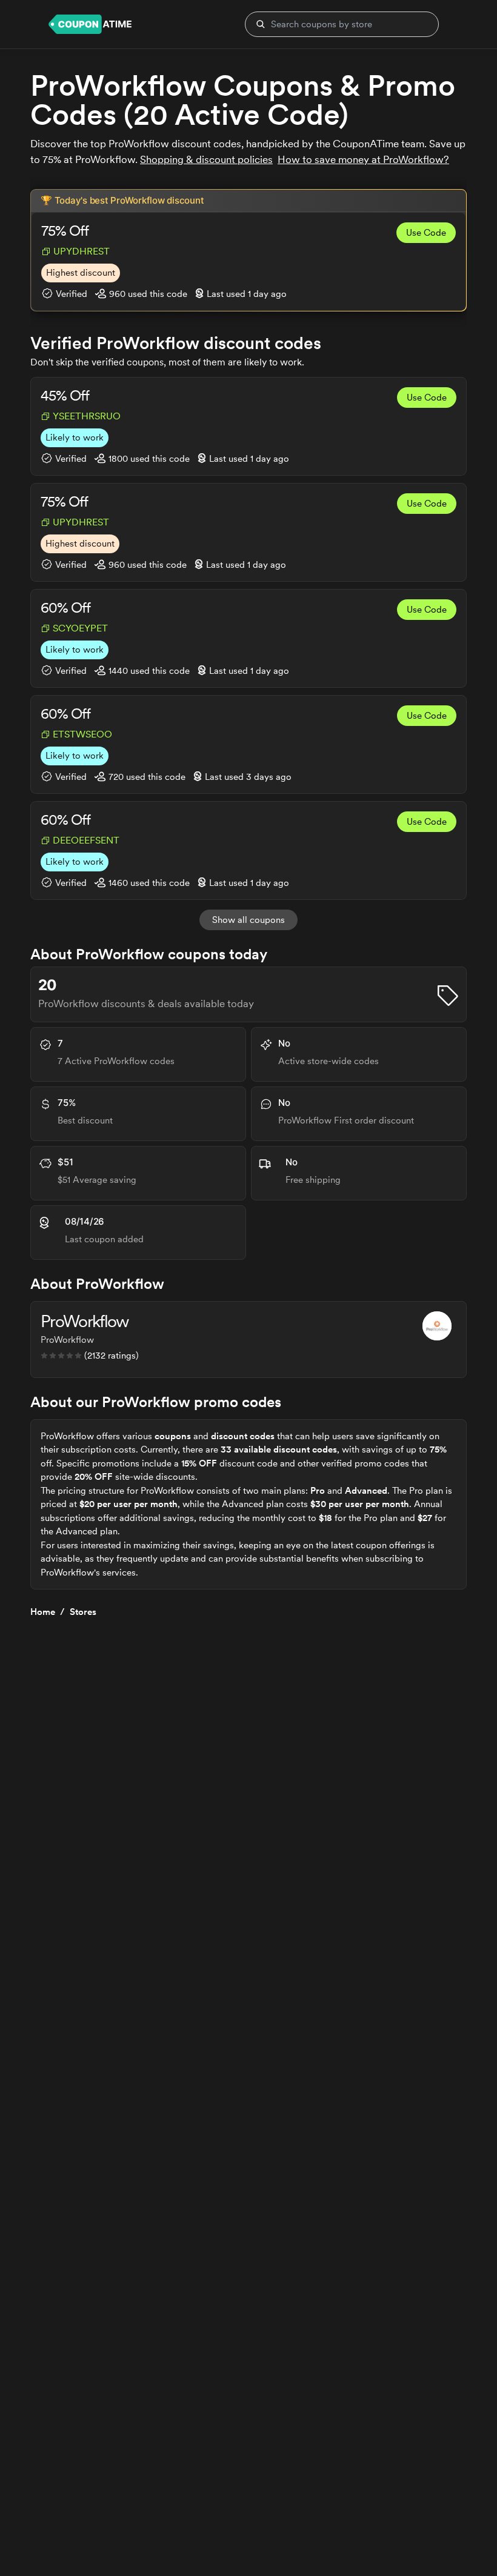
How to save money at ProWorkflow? (363, 159)
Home (43, 1612)
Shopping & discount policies (206, 159)
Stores (83, 1612)
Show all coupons (248, 920)
